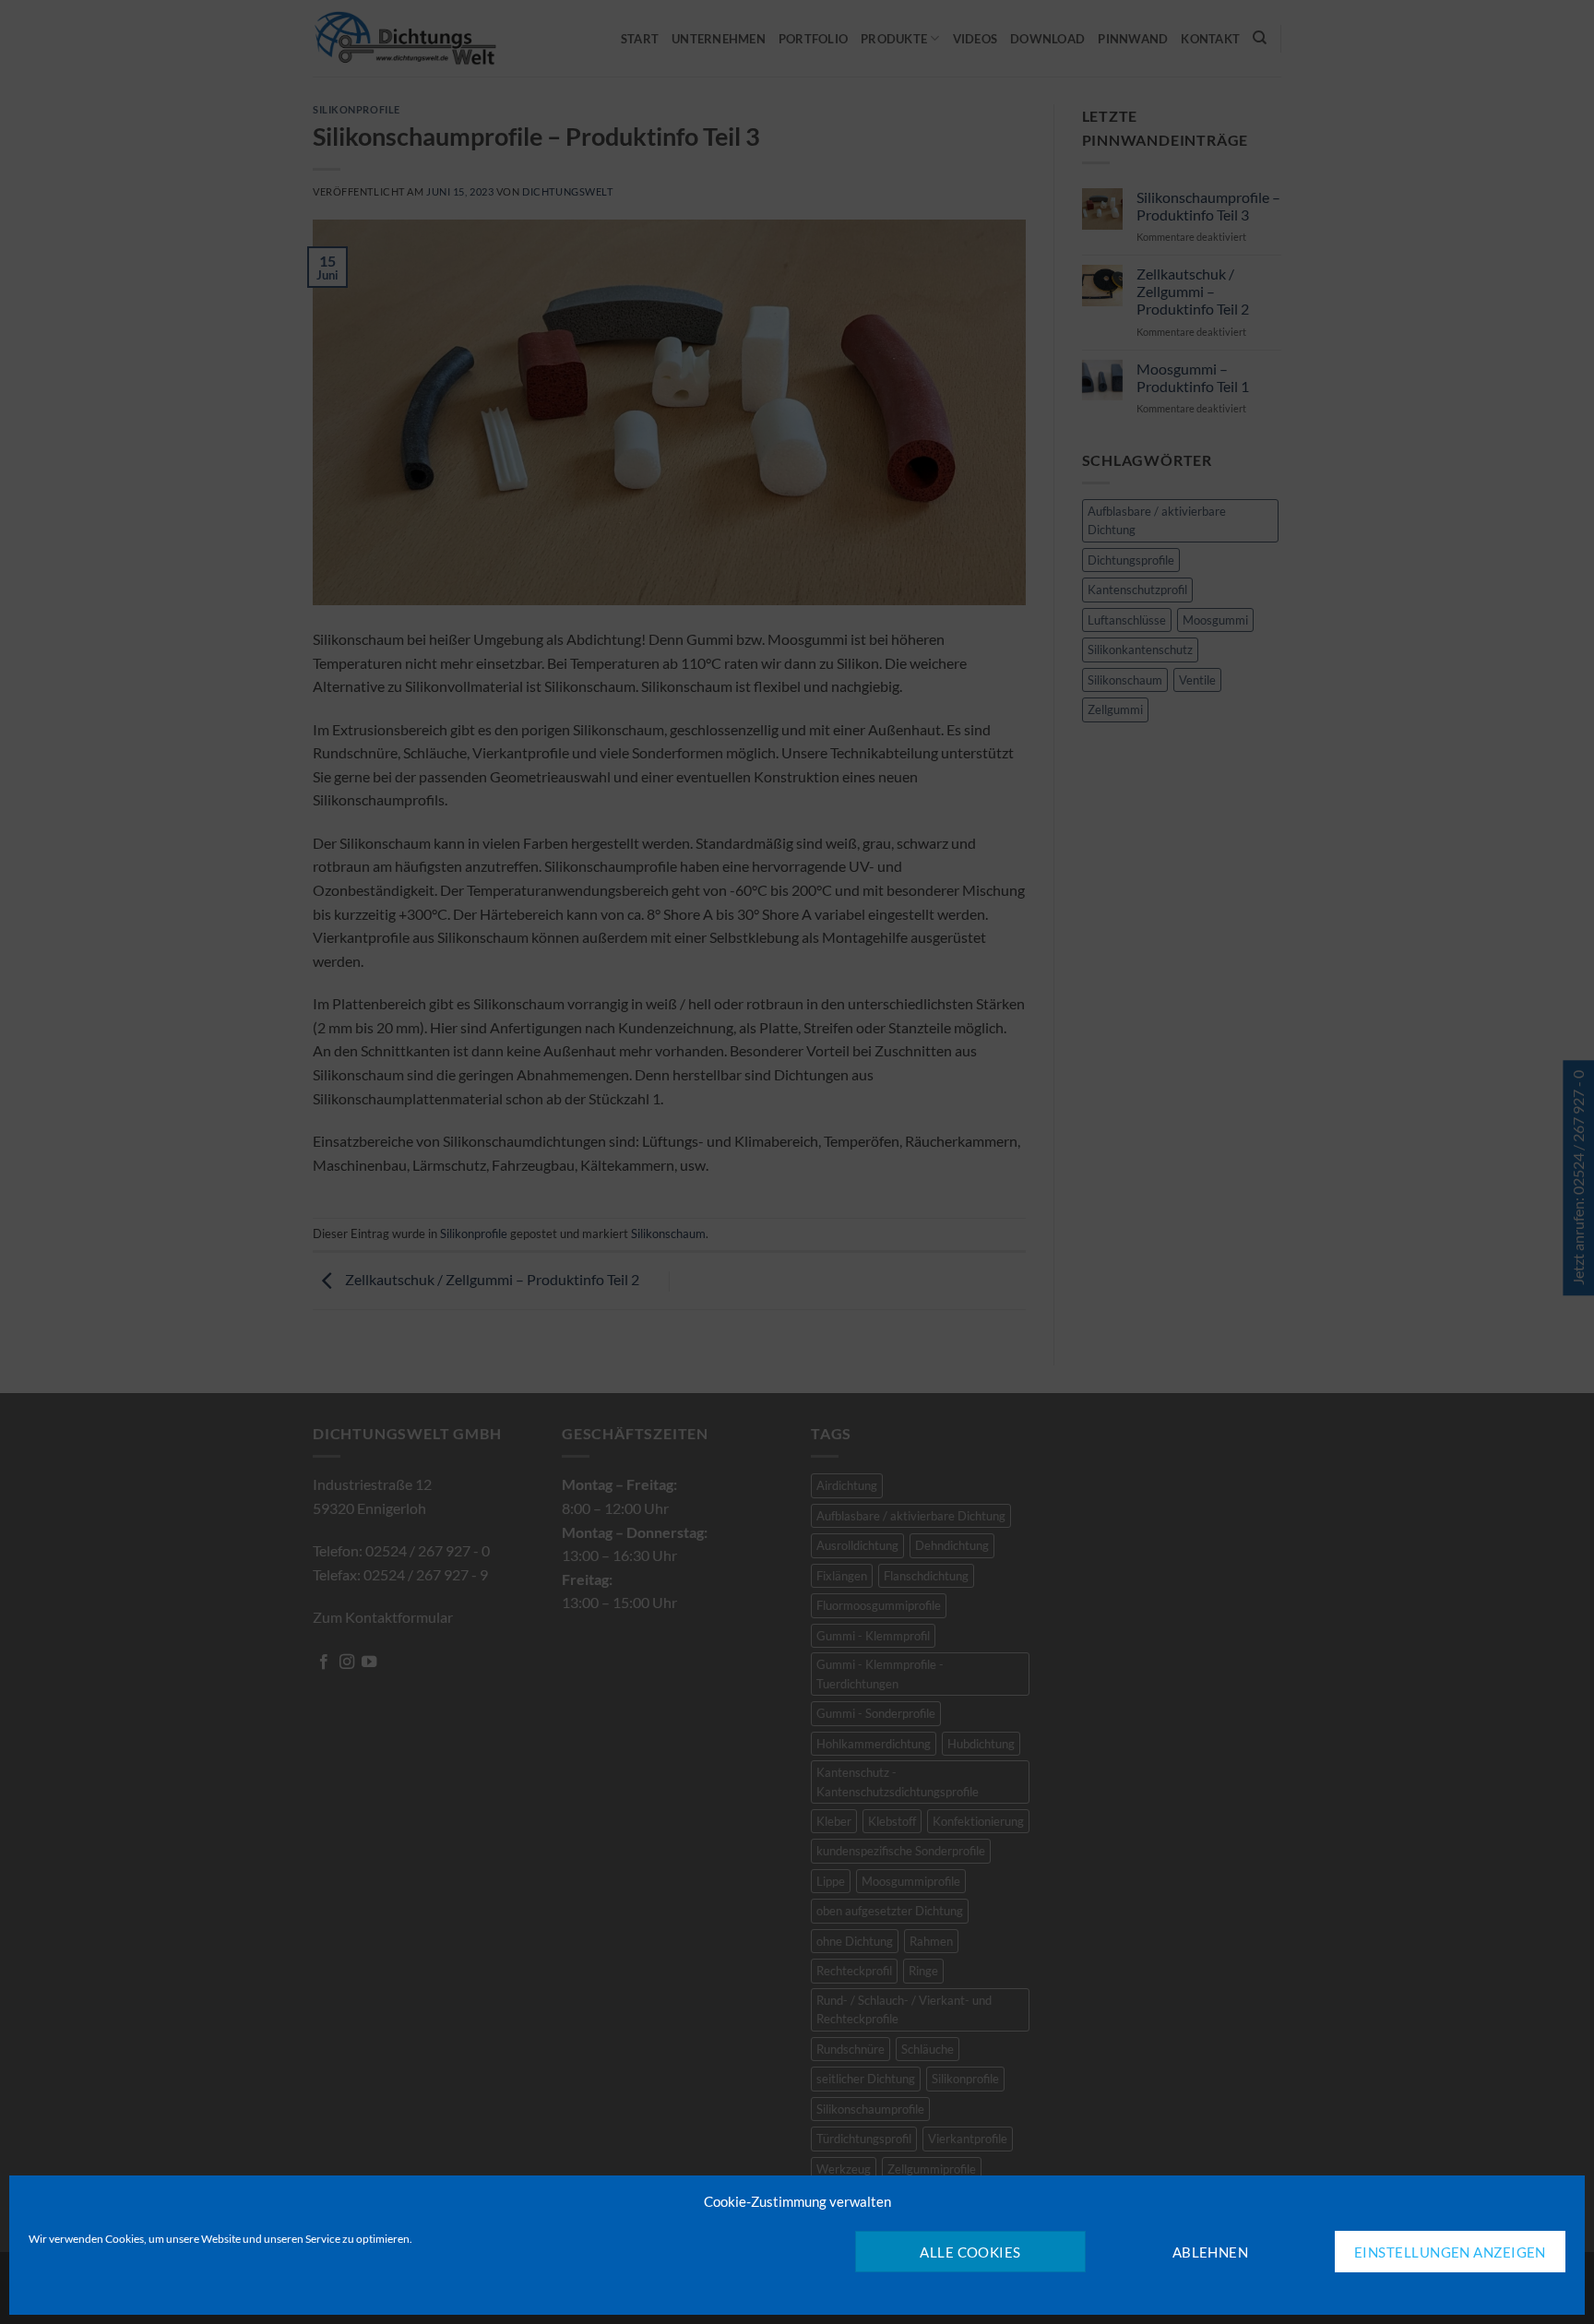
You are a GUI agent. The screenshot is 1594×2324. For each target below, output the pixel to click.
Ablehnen (1211, 2252)
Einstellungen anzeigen (1450, 2252)
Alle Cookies (970, 2252)
